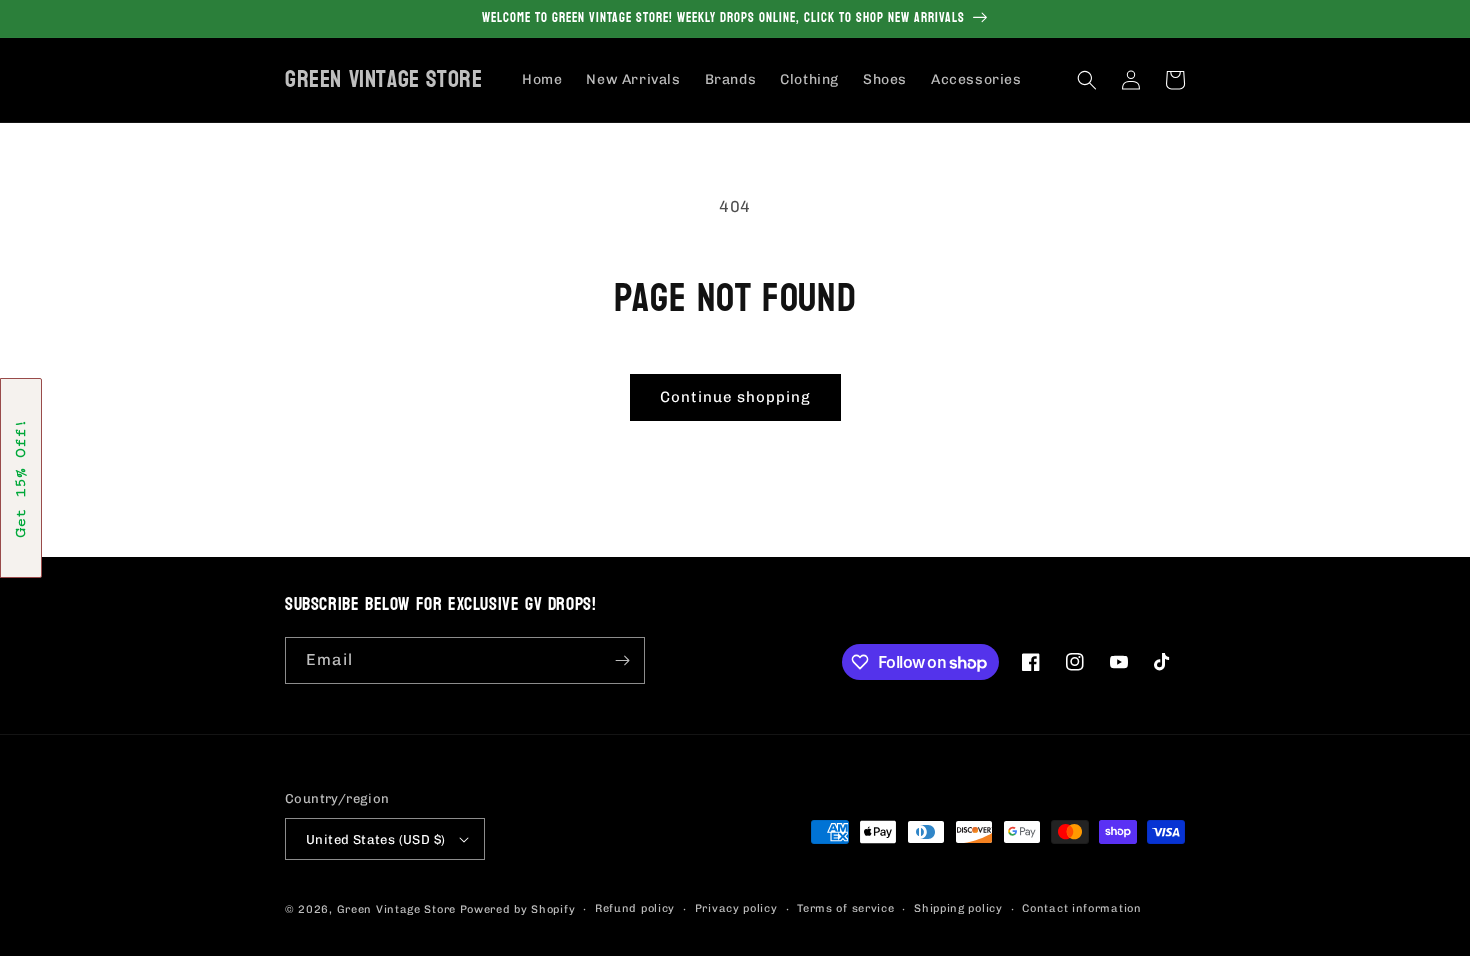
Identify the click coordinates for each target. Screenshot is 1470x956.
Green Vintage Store (396, 909)
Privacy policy (736, 908)
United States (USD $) (375, 839)
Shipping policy (958, 908)
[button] (1087, 80)
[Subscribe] (622, 660)
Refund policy (635, 908)
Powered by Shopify (518, 909)
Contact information (1081, 908)
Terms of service (845, 908)
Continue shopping (735, 397)
